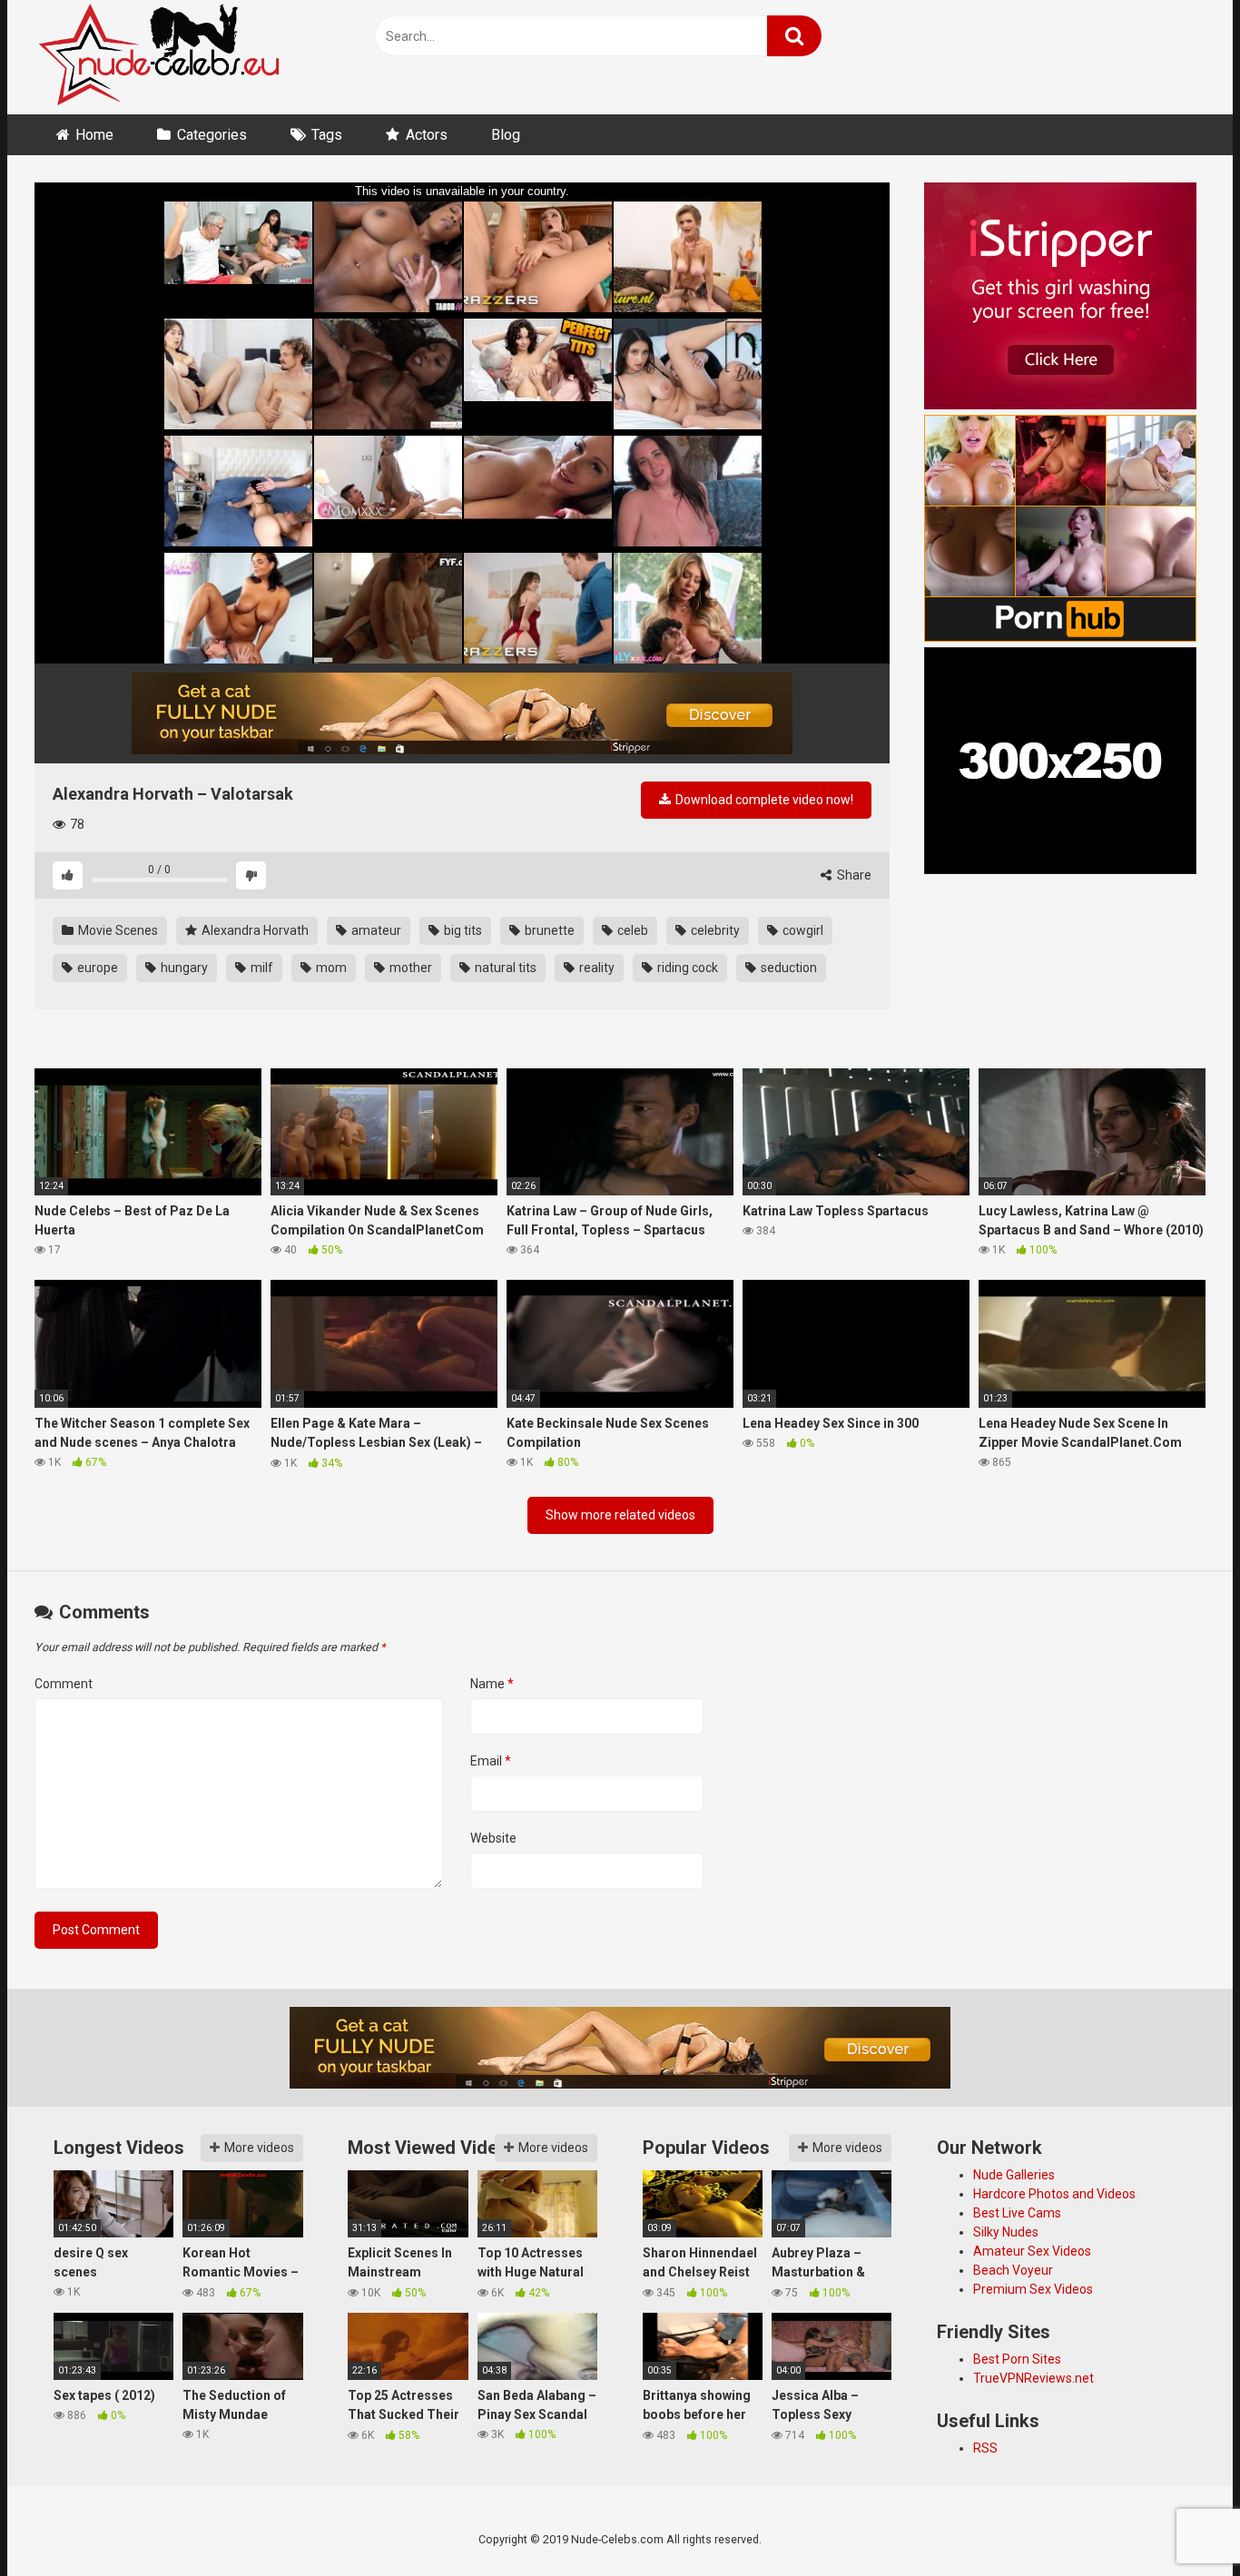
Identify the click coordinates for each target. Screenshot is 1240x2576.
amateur (375, 930)
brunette (548, 930)
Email (491, 1761)
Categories (212, 135)
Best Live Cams (1017, 2213)
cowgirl (802, 930)
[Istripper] (462, 713)
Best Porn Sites (1017, 2359)
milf (261, 968)
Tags (327, 135)
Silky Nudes (1006, 2232)
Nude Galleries (1014, 2175)
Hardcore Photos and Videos (1054, 2194)
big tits (462, 930)
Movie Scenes (117, 930)
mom (330, 968)
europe (96, 968)
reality (595, 968)
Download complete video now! (763, 800)
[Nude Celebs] (159, 57)
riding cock (686, 968)
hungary (183, 968)
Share (853, 875)
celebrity (714, 930)
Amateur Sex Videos (1032, 2251)
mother (409, 968)
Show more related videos (620, 1515)
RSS (985, 2448)
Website (493, 1838)
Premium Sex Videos (1033, 2289)
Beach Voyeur (1013, 2270)
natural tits (504, 968)
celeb (631, 930)
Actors (427, 135)
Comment (64, 1684)
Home (94, 135)
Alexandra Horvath (254, 930)
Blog (506, 135)
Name (492, 1684)
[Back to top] (1179, 2521)
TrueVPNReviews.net (1033, 2378)
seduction (787, 968)
